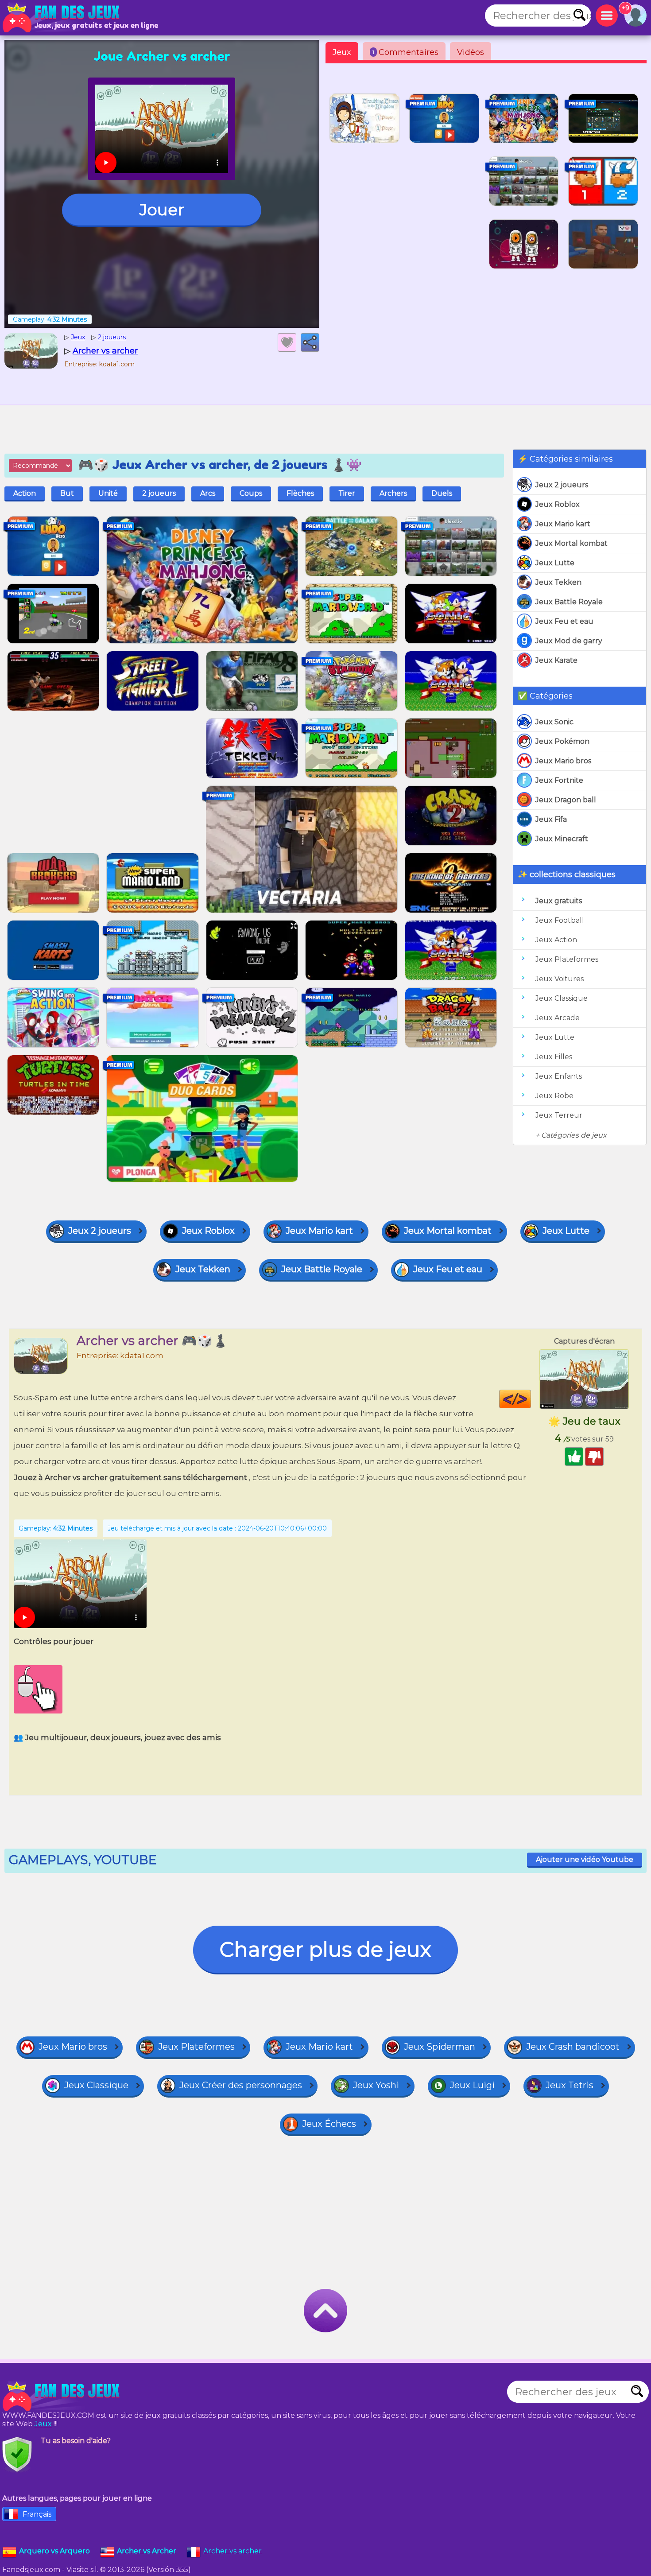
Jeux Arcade (558, 1018)
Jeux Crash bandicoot (573, 2047)
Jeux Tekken (558, 582)
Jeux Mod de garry (569, 641)
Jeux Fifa (551, 819)
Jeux (342, 52)
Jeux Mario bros (563, 761)
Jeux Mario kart (563, 524)
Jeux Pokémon (562, 741)
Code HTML (531, 1399)
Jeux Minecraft (562, 839)
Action (25, 493)
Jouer (162, 210)
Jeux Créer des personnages (241, 2085)
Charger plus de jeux (325, 1949)
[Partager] (310, 342)
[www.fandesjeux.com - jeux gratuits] (62, 2396)
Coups (251, 493)
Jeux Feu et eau (564, 621)
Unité (108, 493)
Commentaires (405, 52)
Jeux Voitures (560, 979)
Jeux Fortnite (559, 780)
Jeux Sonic (554, 722)
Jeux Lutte (555, 563)
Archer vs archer (232, 2551)
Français (37, 2514)
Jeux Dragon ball (566, 800)
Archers (393, 493)
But (67, 493)
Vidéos (471, 52)
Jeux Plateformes (567, 959)
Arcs (208, 493)
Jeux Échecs (329, 2124)
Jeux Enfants (559, 1076)
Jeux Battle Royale (569, 602)
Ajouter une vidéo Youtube (585, 1859)
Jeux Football (560, 920)
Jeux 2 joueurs (562, 485)
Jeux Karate (556, 660)
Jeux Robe (554, 1096)
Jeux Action (556, 940)
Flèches (300, 493)
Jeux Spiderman (440, 2047)
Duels (442, 493)
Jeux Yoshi (376, 2085)
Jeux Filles (554, 1057)
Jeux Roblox (558, 504)
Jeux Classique (562, 998)
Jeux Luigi (472, 2085)
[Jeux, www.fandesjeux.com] (62, 18)
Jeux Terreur (559, 1115)
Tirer (347, 493)
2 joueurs (159, 493)
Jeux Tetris (570, 2085)
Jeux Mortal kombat (572, 543)
